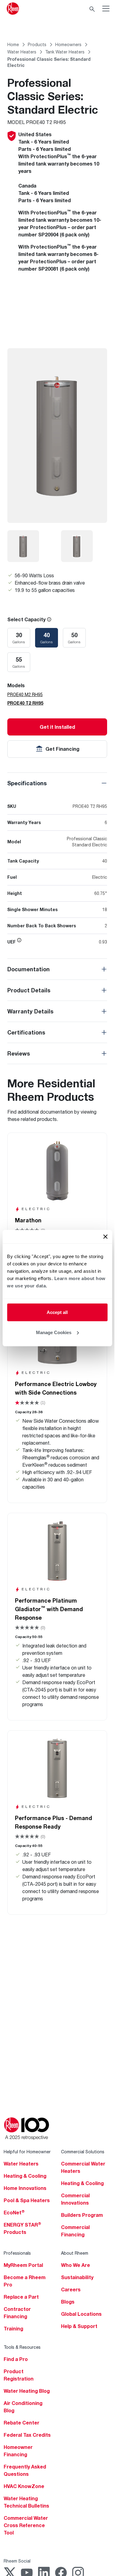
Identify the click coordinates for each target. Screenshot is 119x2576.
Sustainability (77, 2277)
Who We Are (76, 2265)
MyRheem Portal (23, 2265)
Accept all (57, 1312)
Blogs (68, 2302)
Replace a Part (21, 2297)
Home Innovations (25, 2188)
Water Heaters (21, 2164)
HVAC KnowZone (24, 2486)
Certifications (26, 1032)
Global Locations (81, 2314)
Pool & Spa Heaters (27, 2200)
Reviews (19, 1053)
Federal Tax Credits (27, 2435)
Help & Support (79, 2326)
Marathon (28, 1220)
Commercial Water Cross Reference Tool (26, 2525)
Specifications (27, 783)
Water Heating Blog (27, 2391)
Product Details (29, 990)
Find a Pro (16, 2359)
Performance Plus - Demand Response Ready (54, 1822)
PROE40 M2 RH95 (25, 694)
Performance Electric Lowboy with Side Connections (56, 1388)
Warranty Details (30, 1011)
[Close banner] (105, 1237)
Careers (71, 2290)
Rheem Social (17, 2561)
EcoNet (14, 2213)
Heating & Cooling (25, 2176)
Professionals (17, 2253)
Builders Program (82, 2215)
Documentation (29, 969)
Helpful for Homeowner (27, 2152)
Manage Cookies (54, 1332)
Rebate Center (22, 2423)
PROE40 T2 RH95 (25, 703)
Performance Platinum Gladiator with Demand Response (49, 1609)
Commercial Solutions (83, 2152)
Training (13, 2329)
